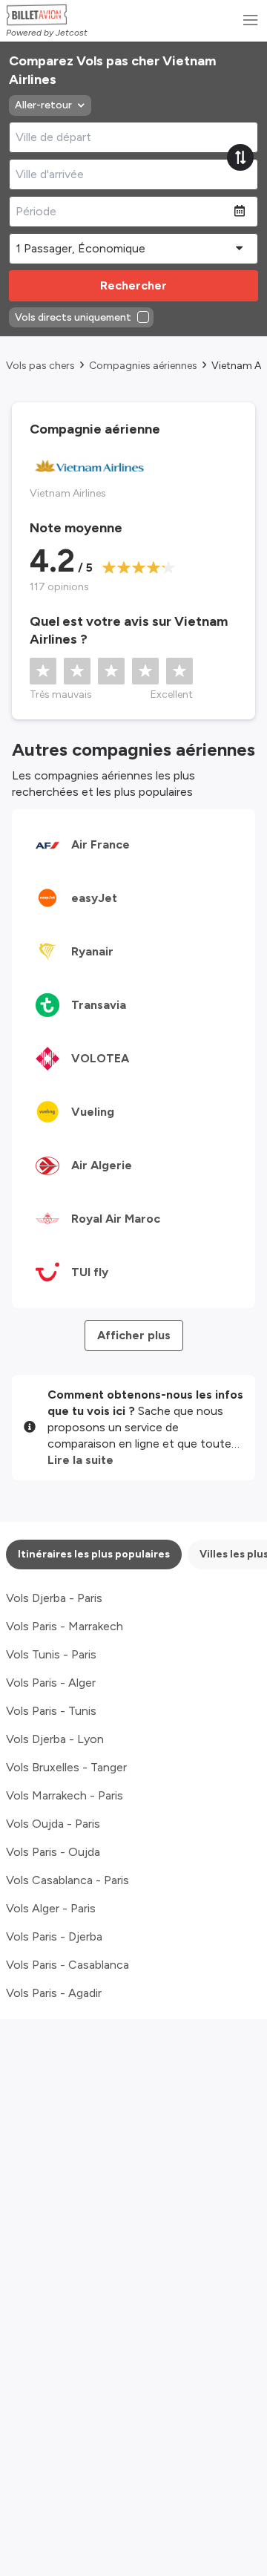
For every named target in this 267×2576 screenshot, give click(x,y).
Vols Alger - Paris (51, 1908)
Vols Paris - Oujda (53, 1852)
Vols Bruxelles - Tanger (66, 1767)
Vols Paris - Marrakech (65, 1626)
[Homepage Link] (47, 15)
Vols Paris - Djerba (54, 1936)
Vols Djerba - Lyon (55, 1739)
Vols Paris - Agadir (54, 1993)
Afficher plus (134, 1335)
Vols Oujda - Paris (53, 1824)
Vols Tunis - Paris (51, 1654)
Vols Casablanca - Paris (67, 1880)
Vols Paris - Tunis (51, 1711)
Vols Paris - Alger (51, 1683)
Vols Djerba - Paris (54, 1598)
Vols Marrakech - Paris (65, 1795)
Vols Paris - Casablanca (67, 1965)
